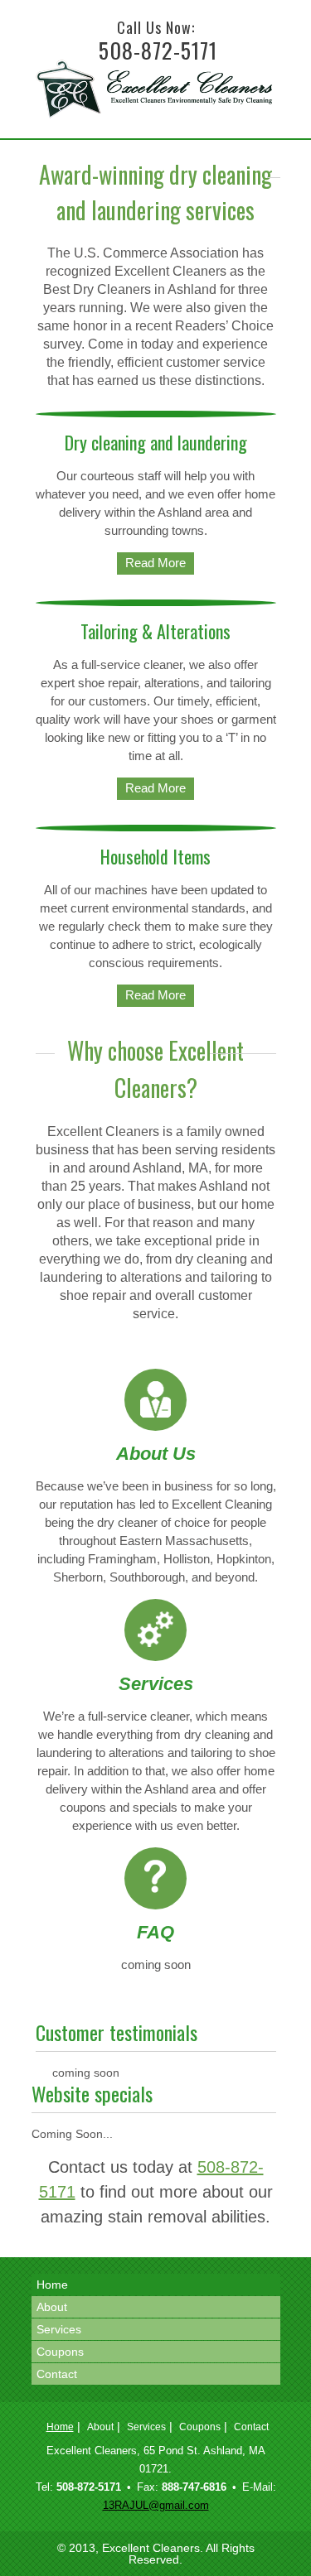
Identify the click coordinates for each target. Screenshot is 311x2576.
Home (52, 2285)
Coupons (60, 2352)
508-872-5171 (158, 50)
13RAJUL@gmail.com (156, 2505)
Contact (57, 2374)
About (52, 2307)
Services (59, 2329)
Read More (155, 563)
